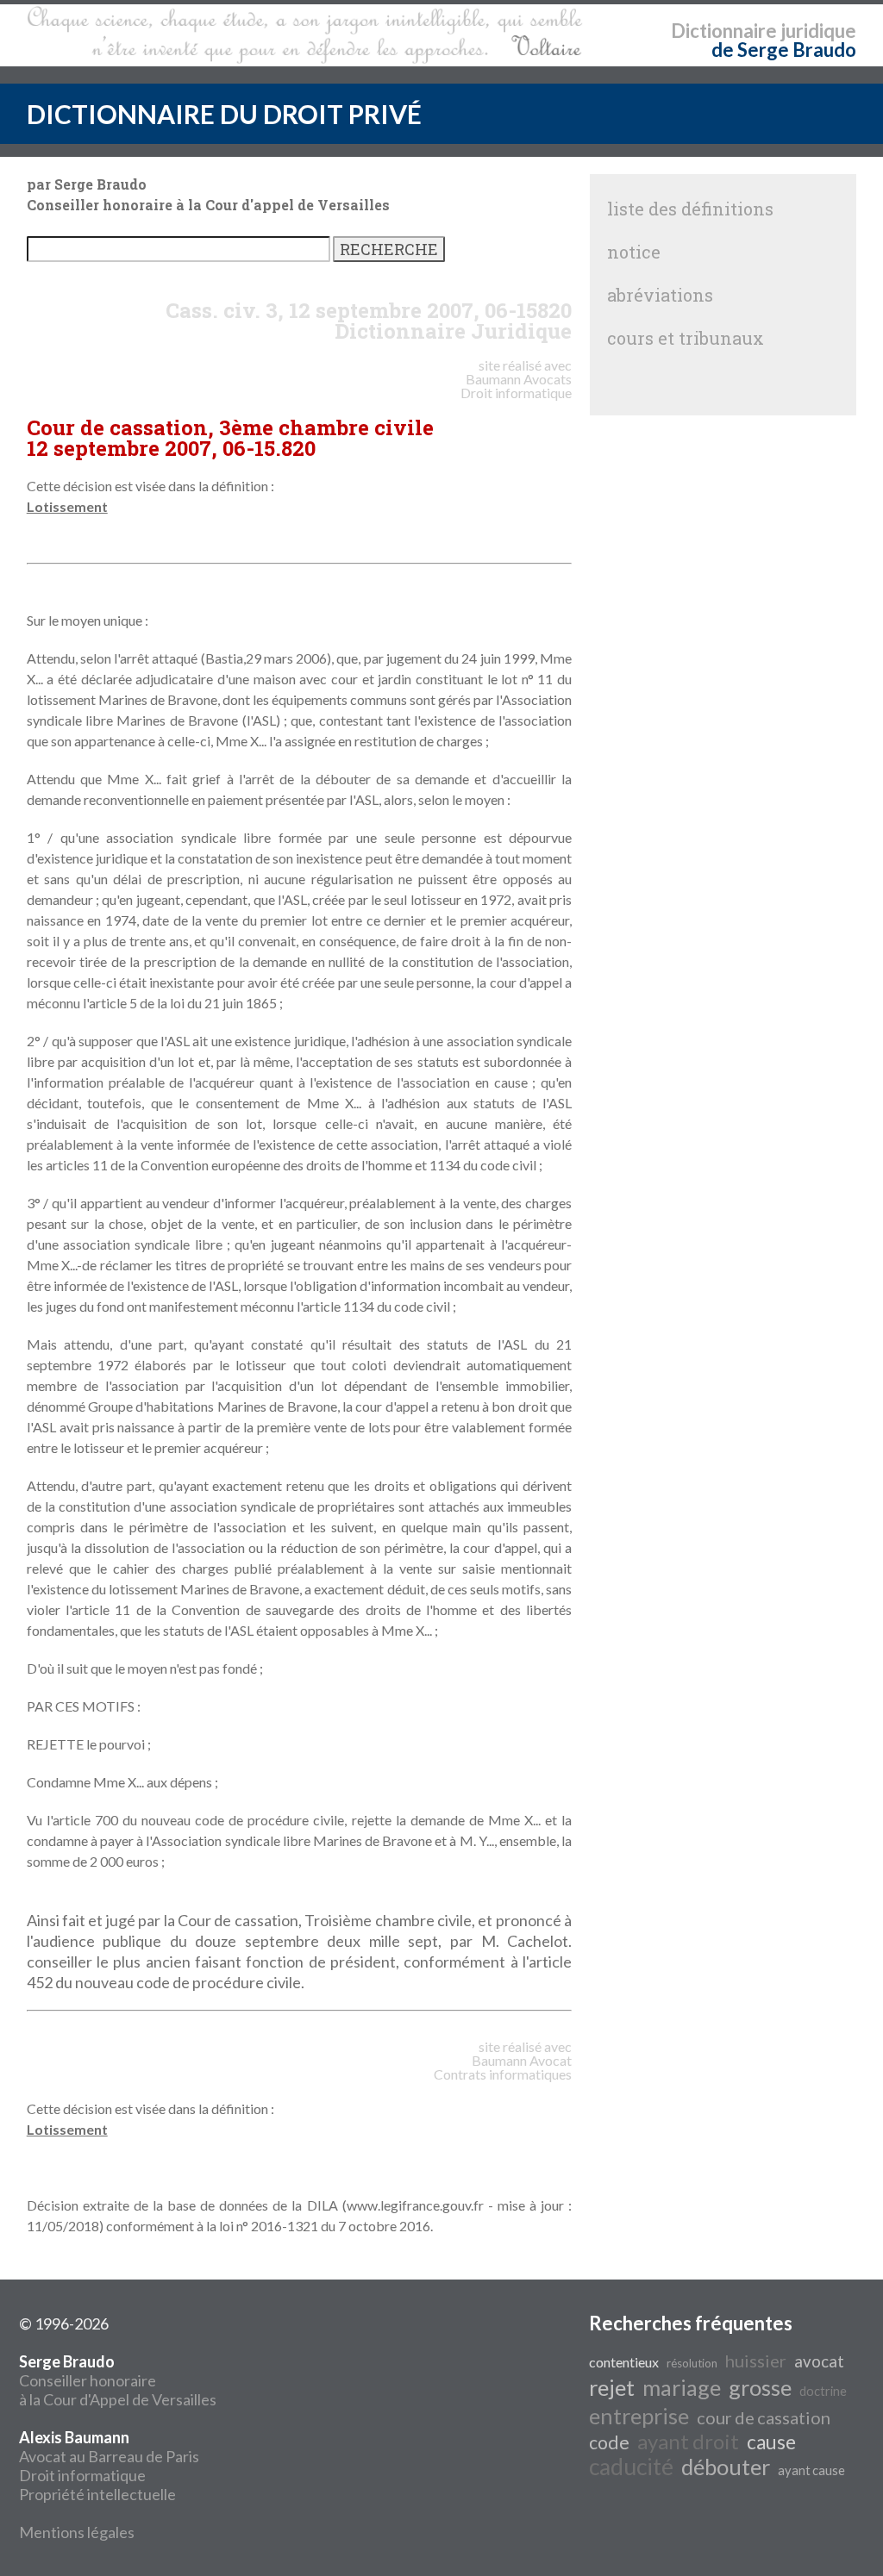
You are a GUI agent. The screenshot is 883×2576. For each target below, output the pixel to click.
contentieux (624, 2362)
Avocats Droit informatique (516, 386)
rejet (612, 2387)
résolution (692, 2363)
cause (771, 2442)
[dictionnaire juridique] (305, 35)
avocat (819, 2361)
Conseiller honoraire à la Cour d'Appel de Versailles (118, 2380)
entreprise (639, 2416)
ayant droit (688, 2441)
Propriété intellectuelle (97, 2494)
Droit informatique (82, 2475)
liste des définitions (690, 209)
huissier (756, 2361)
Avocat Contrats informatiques (503, 2067)
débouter (726, 2467)
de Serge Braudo (784, 50)
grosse (760, 2387)
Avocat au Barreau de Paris (109, 2456)
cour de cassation (764, 2417)
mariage (682, 2387)
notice (634, 252)
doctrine (823, 2391)
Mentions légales (77, 2532)
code (609, 2442)
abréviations (660, 295)
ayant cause (811, 2470)
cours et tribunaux (686, 338)
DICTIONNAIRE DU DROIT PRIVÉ (224, 114)
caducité (631, 2467)
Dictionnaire (724, 31)
